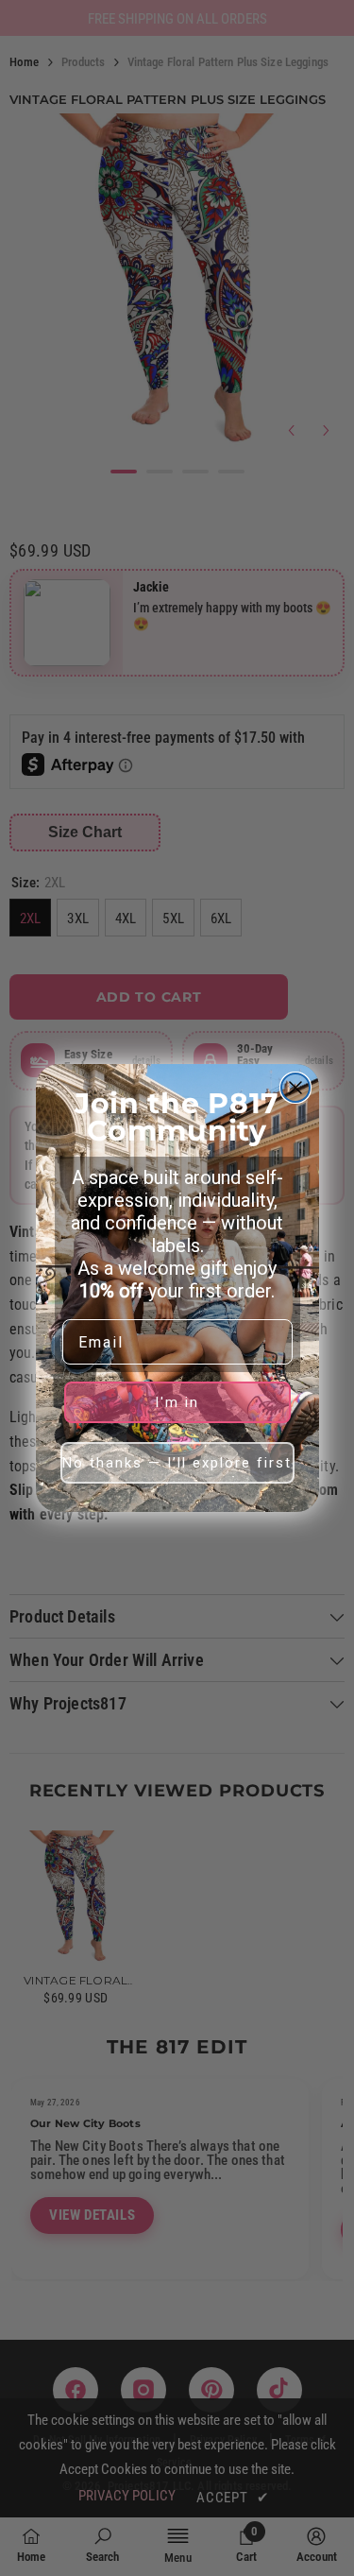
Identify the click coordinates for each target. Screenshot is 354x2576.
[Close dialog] (295, 1088)
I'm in (177, 1402)
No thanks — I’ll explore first (177, 1463)
